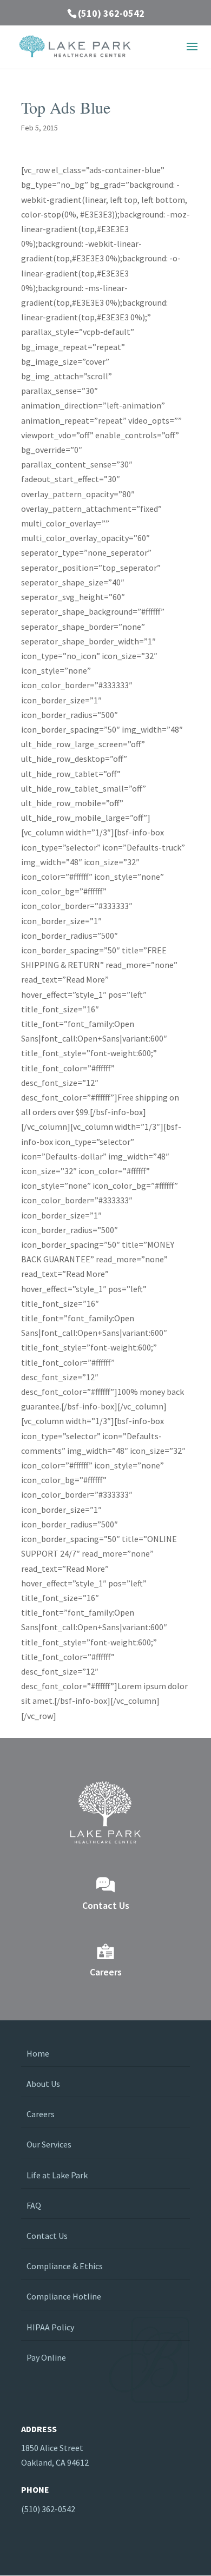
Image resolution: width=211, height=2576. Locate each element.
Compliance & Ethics (65, 2266)
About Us (43, 2084)
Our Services (49, 2144)
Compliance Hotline (64, 2296)
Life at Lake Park (57, 2175)
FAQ (34, 2205)
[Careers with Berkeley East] (105, 1951)
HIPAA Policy (50, 2327)
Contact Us (47, 2236)
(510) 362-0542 (111, 13)
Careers (41, 2114)
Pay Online (46, 2357)
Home (38, 2053)
